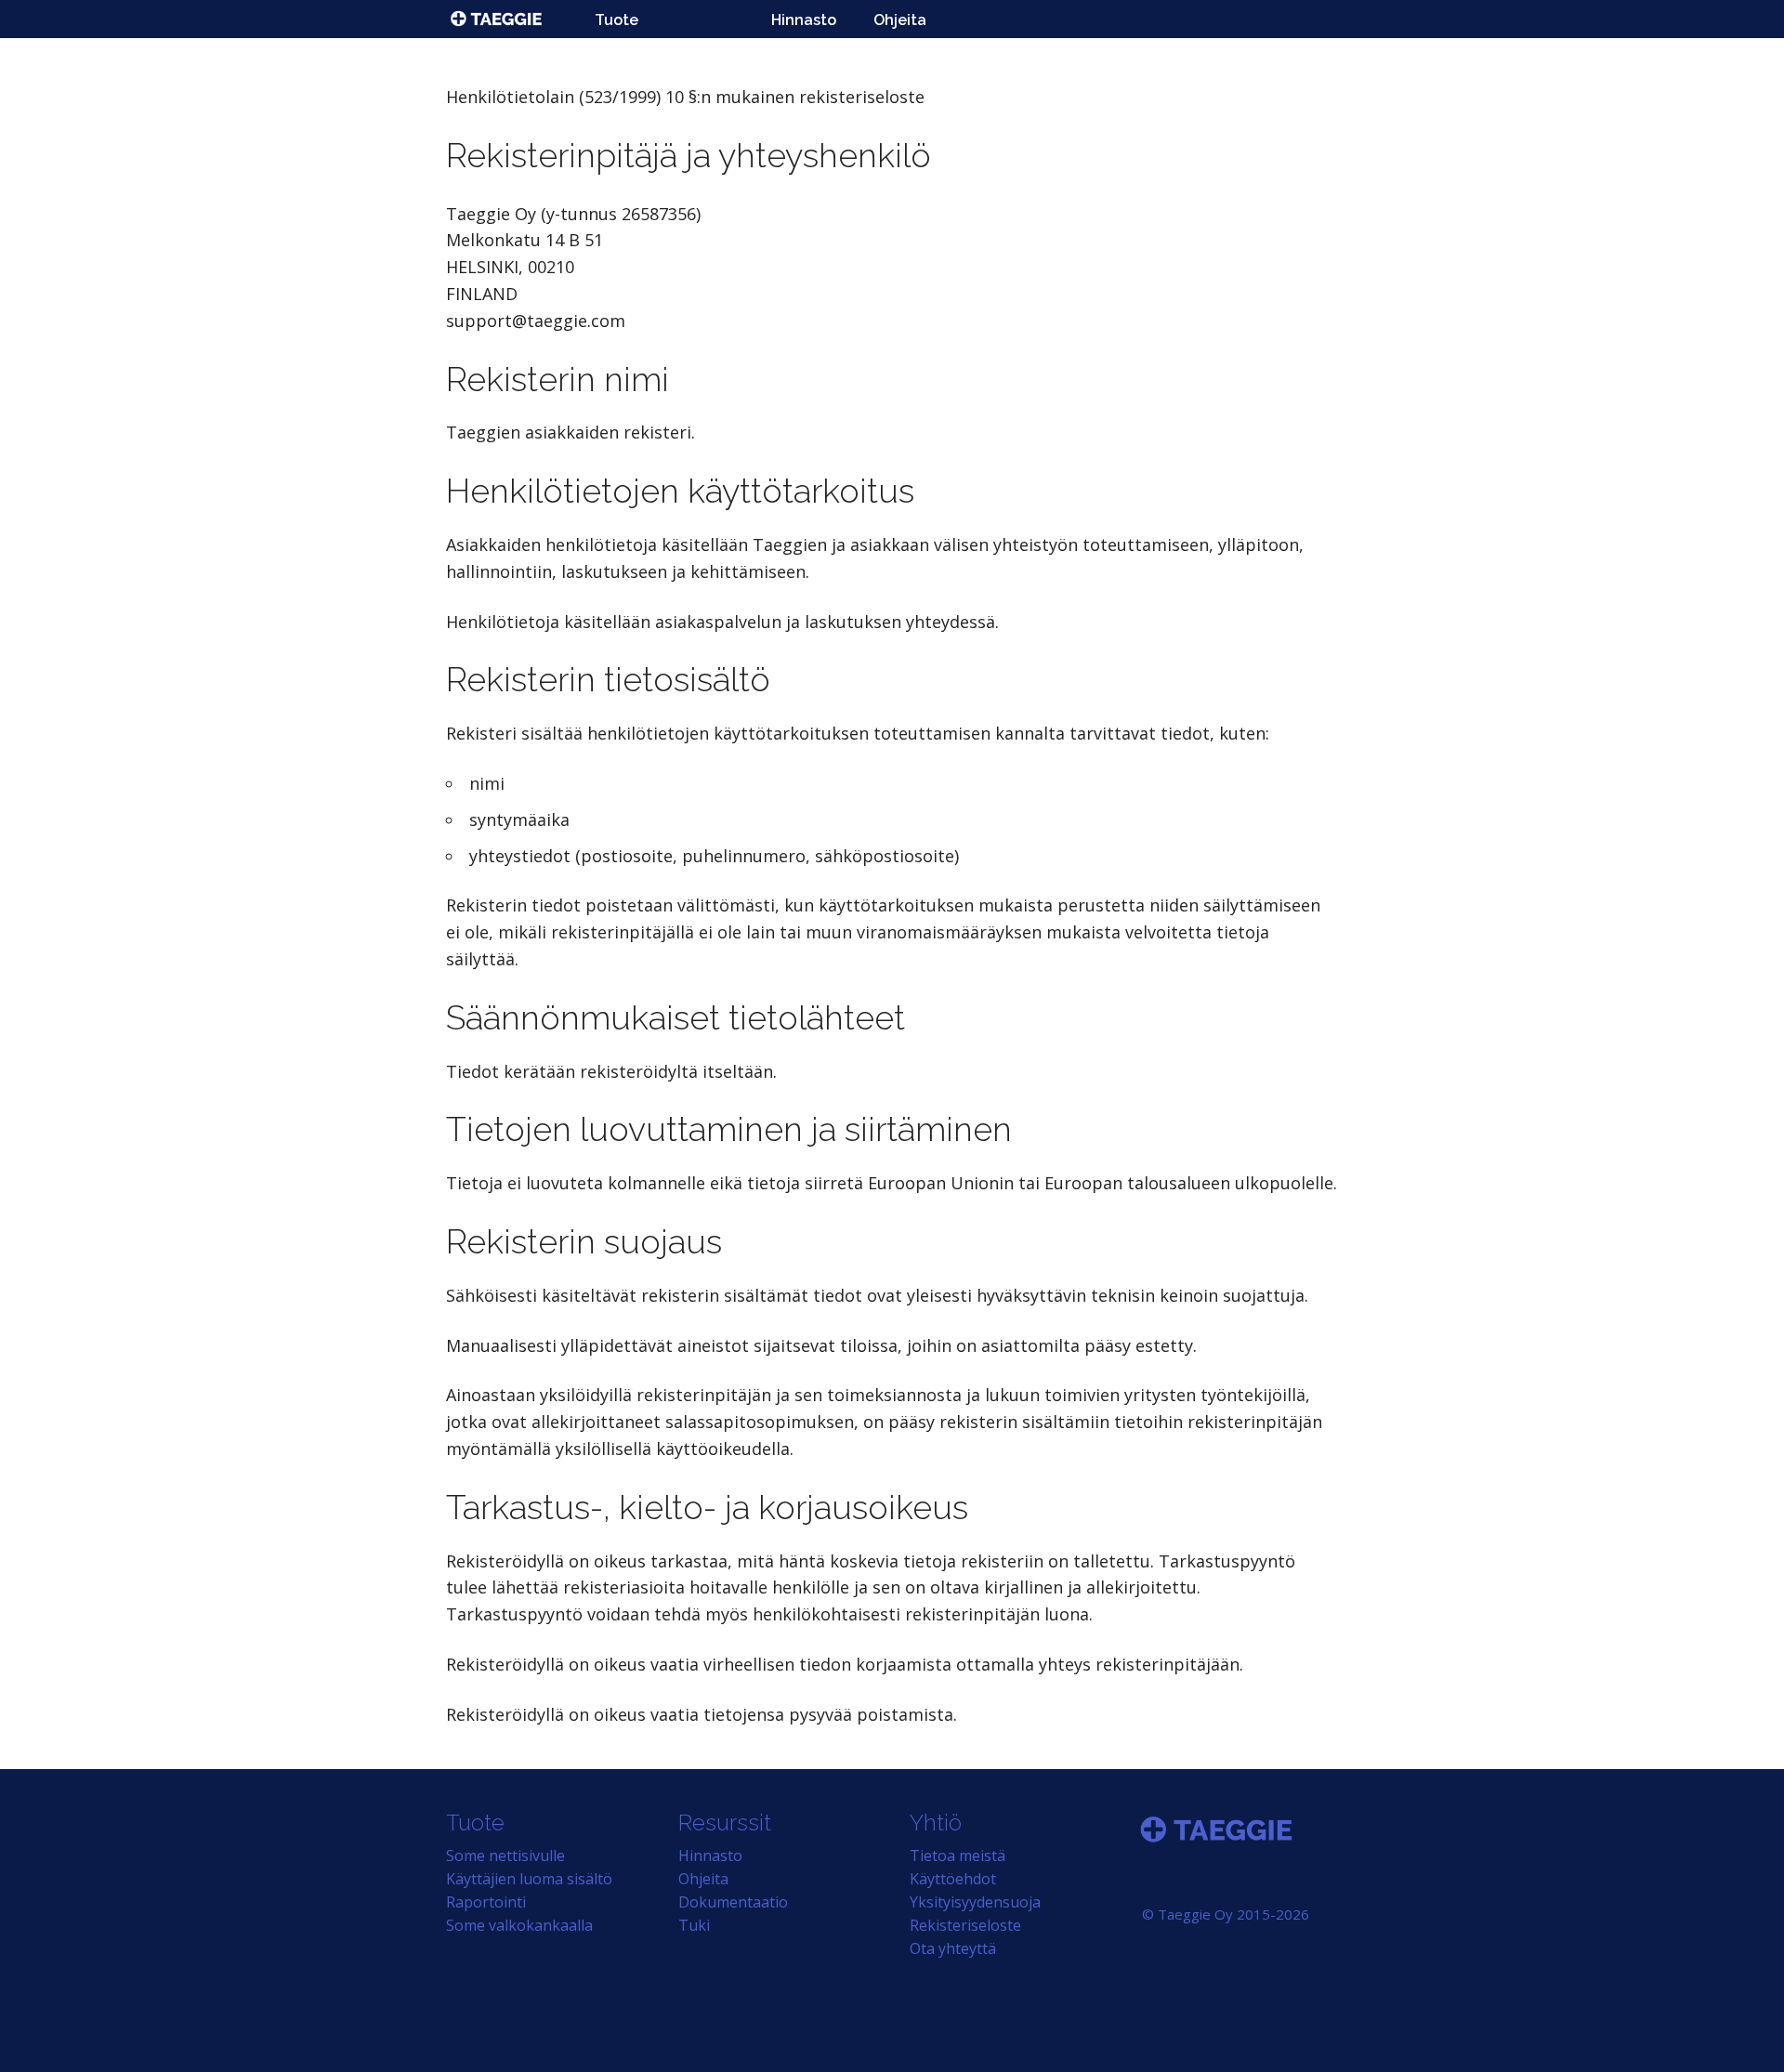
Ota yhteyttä (953, 1948)
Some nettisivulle (505, 1856)
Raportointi (486, 1902)
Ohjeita (900, 20)
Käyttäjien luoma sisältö (529, 1879)
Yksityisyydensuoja (975, 1902)
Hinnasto (804, 20)
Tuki (694, 1925)
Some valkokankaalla (519, 1925)
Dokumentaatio (733, 1902)
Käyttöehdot (953, 1879)
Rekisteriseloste (965, 1925)
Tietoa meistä (958, 1856)
